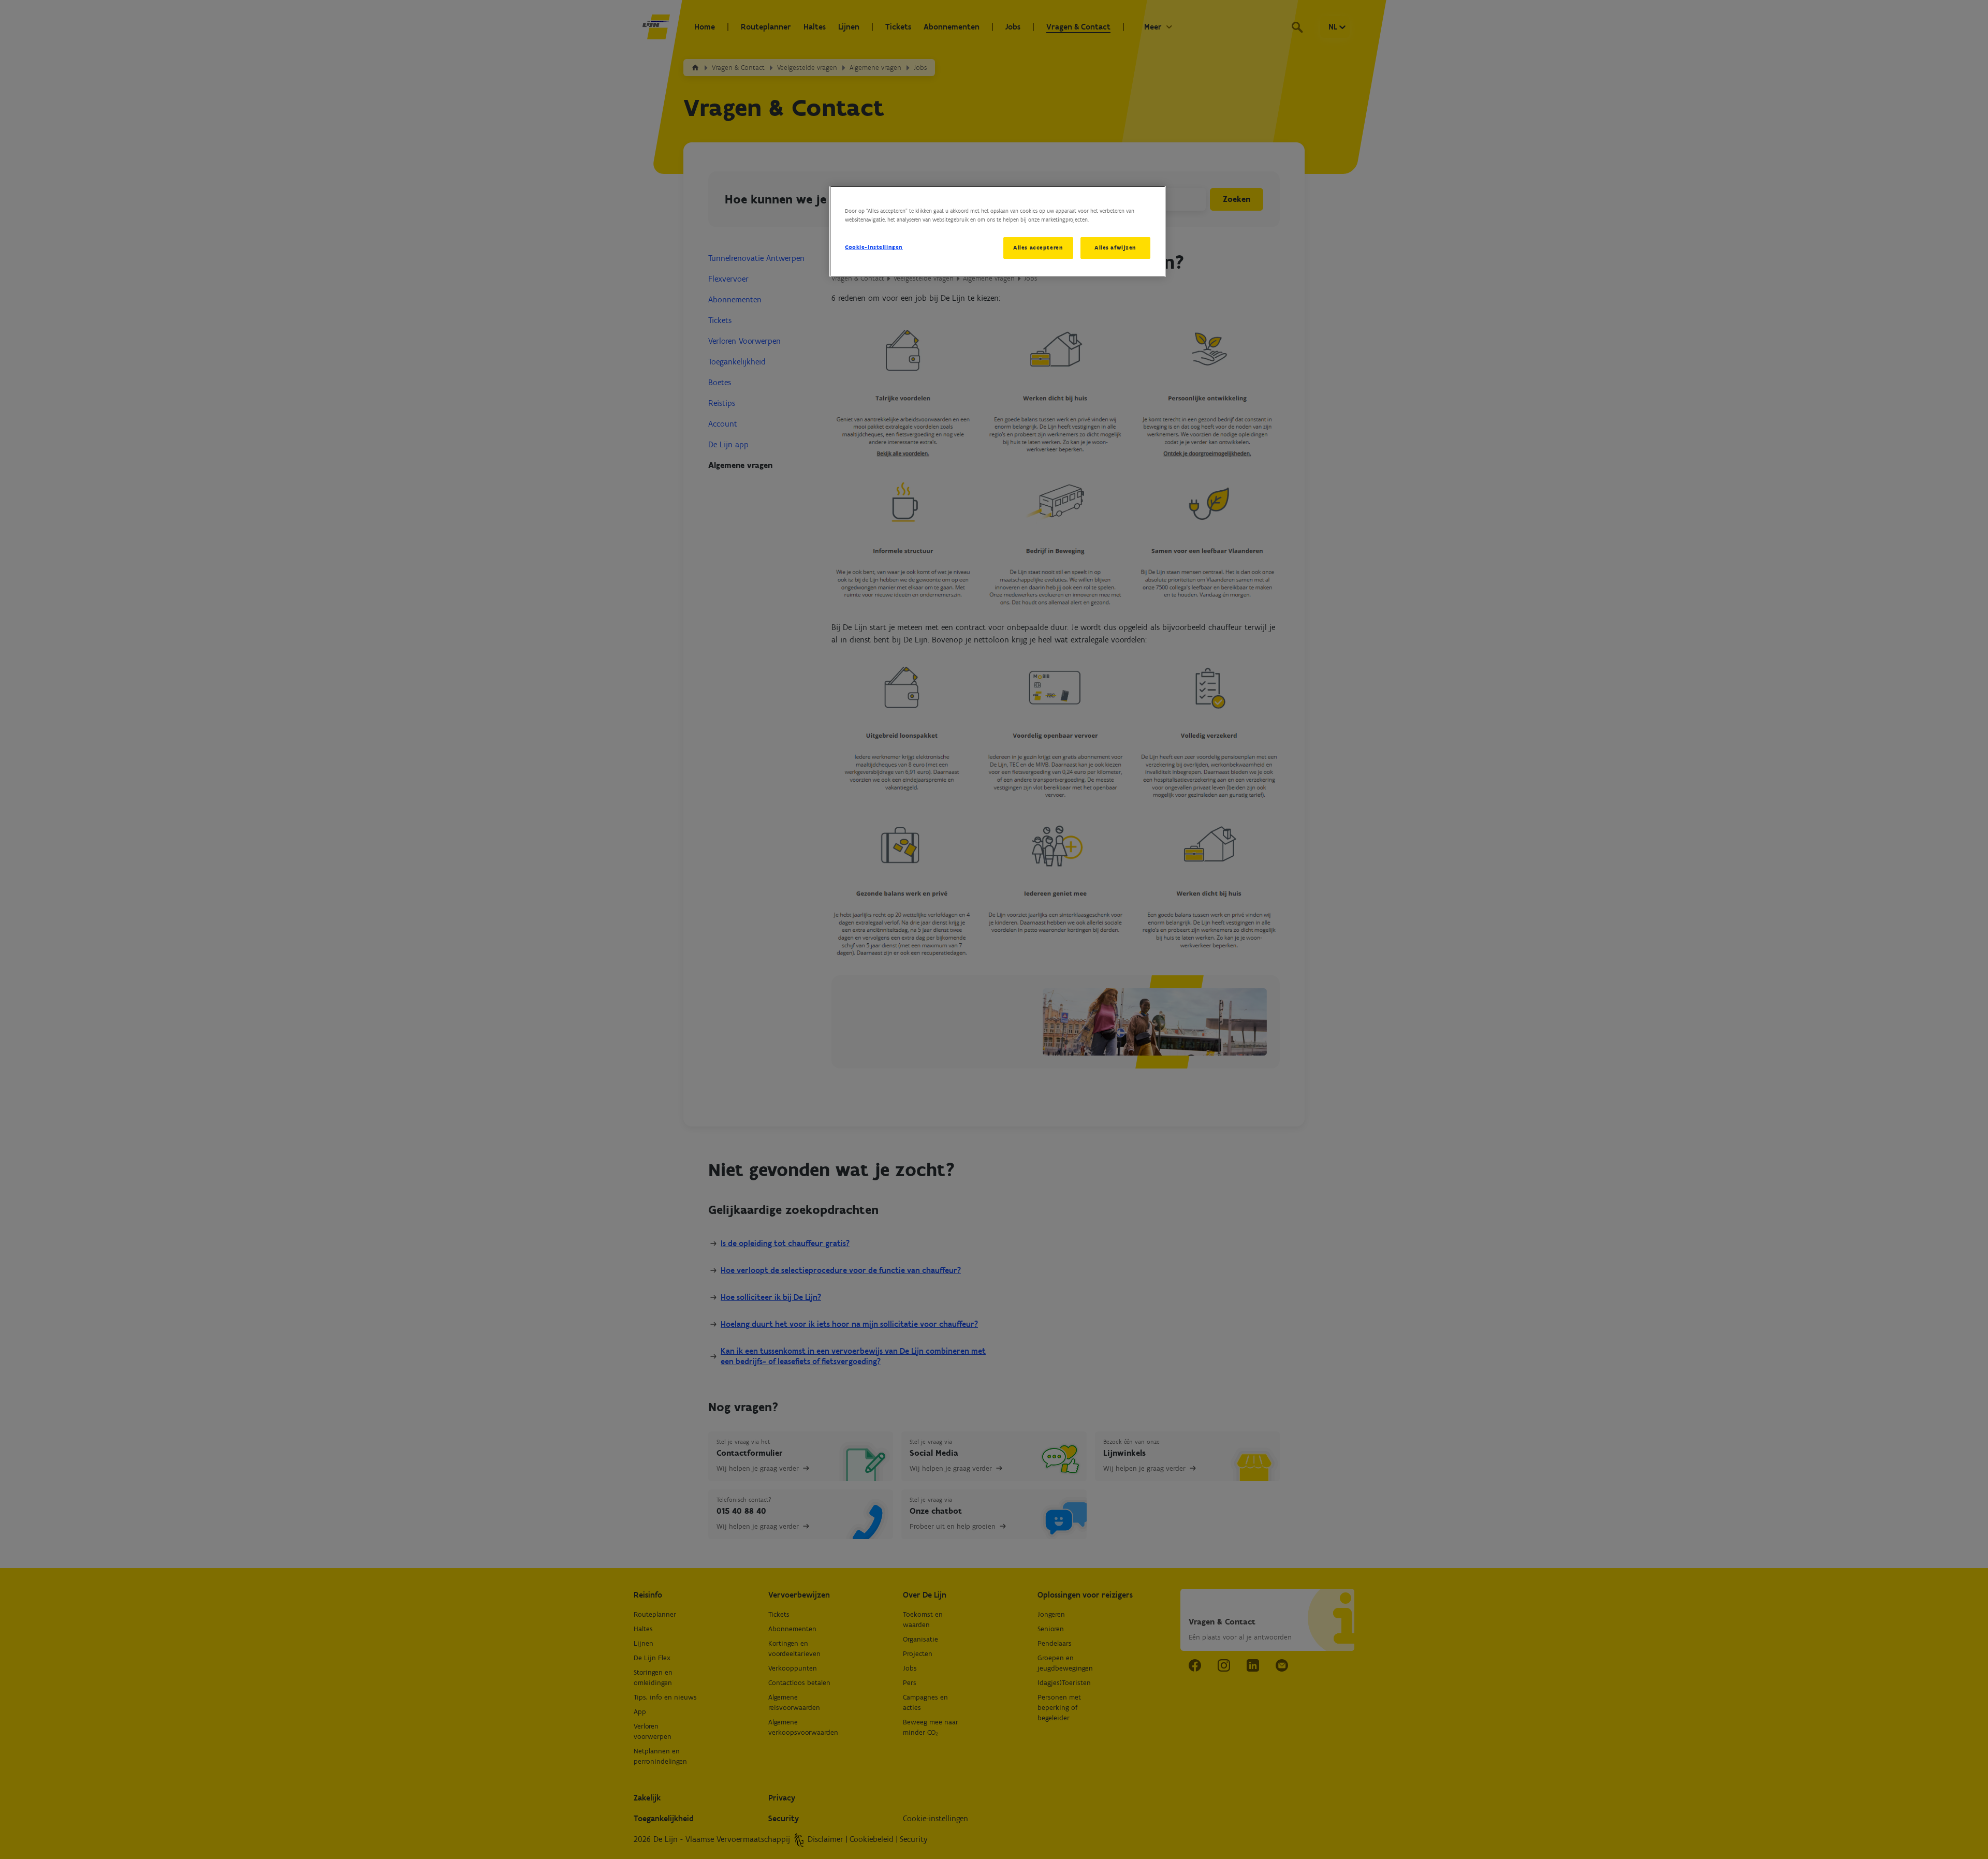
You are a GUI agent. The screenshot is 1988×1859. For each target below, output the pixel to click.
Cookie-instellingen (874, 247)
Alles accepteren (1038, 247)
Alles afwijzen (1115, 247)
